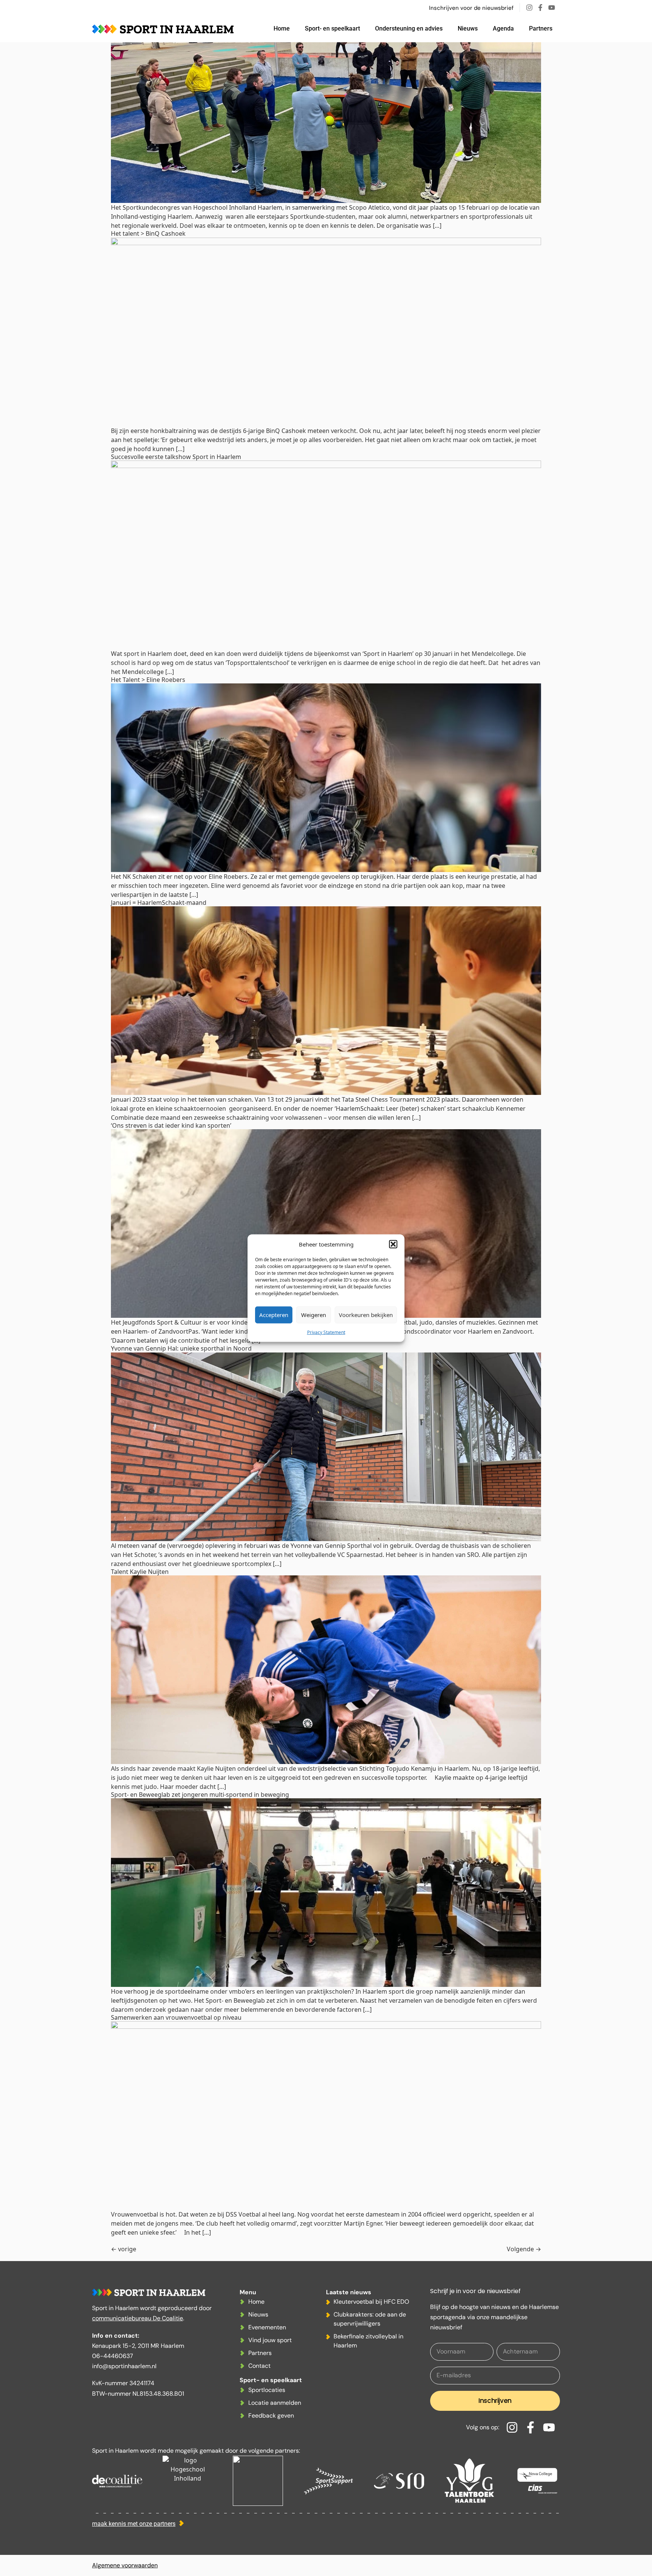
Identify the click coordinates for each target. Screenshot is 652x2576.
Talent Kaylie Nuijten (140, 1572)
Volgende (524, 2249)
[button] (393, 1244)
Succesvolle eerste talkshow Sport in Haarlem (176, 457)
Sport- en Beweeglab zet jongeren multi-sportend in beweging (200, 1795)
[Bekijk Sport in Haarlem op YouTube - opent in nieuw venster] (554, 8)
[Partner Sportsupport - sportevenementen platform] (328, 2481)
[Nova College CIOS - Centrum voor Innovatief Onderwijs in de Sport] (537, 2481)
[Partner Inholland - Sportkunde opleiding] (188, 2481)
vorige (124, 2249)
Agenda (503, 28)
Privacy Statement (326, 1332)
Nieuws (468, 28)
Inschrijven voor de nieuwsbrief (471, 8)
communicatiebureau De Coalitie (138, 2318)
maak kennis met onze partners (134, 2524)
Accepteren (274, 1315)
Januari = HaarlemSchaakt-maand (159, 903)
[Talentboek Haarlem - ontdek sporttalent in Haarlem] (469, 2481)
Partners (541, 28)
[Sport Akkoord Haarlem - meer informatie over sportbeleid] (258, 2481)
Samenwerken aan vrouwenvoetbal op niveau (176, 2017)
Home (282, 28)
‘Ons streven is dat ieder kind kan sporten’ (171, 1125)
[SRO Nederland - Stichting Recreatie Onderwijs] (399, 2481)
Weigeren (314, 1315)
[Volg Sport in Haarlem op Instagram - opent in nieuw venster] (531, 8)
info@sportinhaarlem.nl (124, 2366)
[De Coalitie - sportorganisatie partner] (117, 2481)
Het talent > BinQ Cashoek (148, 233)
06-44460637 (113, 2356)
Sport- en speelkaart (332, 28)
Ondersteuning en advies (409, 28)
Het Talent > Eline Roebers (148, 680)
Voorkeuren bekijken (366, 1315)
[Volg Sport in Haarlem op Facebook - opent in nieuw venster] (542, 8)
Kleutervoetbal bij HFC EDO (371, 2302)
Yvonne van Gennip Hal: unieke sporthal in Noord (181, 1348)
